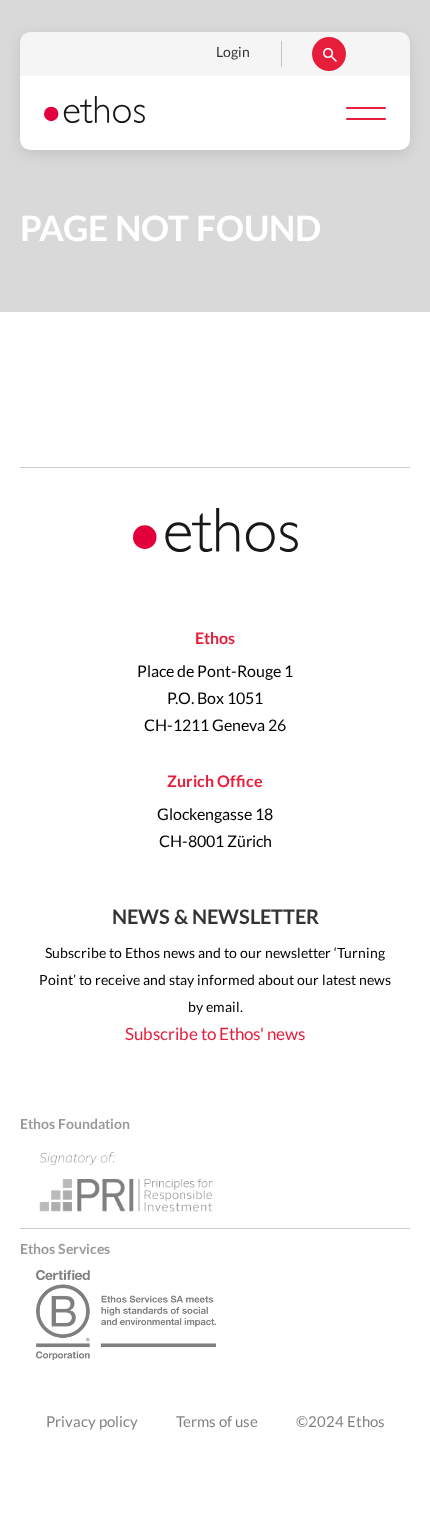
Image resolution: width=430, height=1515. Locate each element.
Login (233, 53)
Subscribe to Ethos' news (215, 1034)
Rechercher (329, 54)
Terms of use (217, 1422)
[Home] (94, 118)
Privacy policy (92, 1422)
